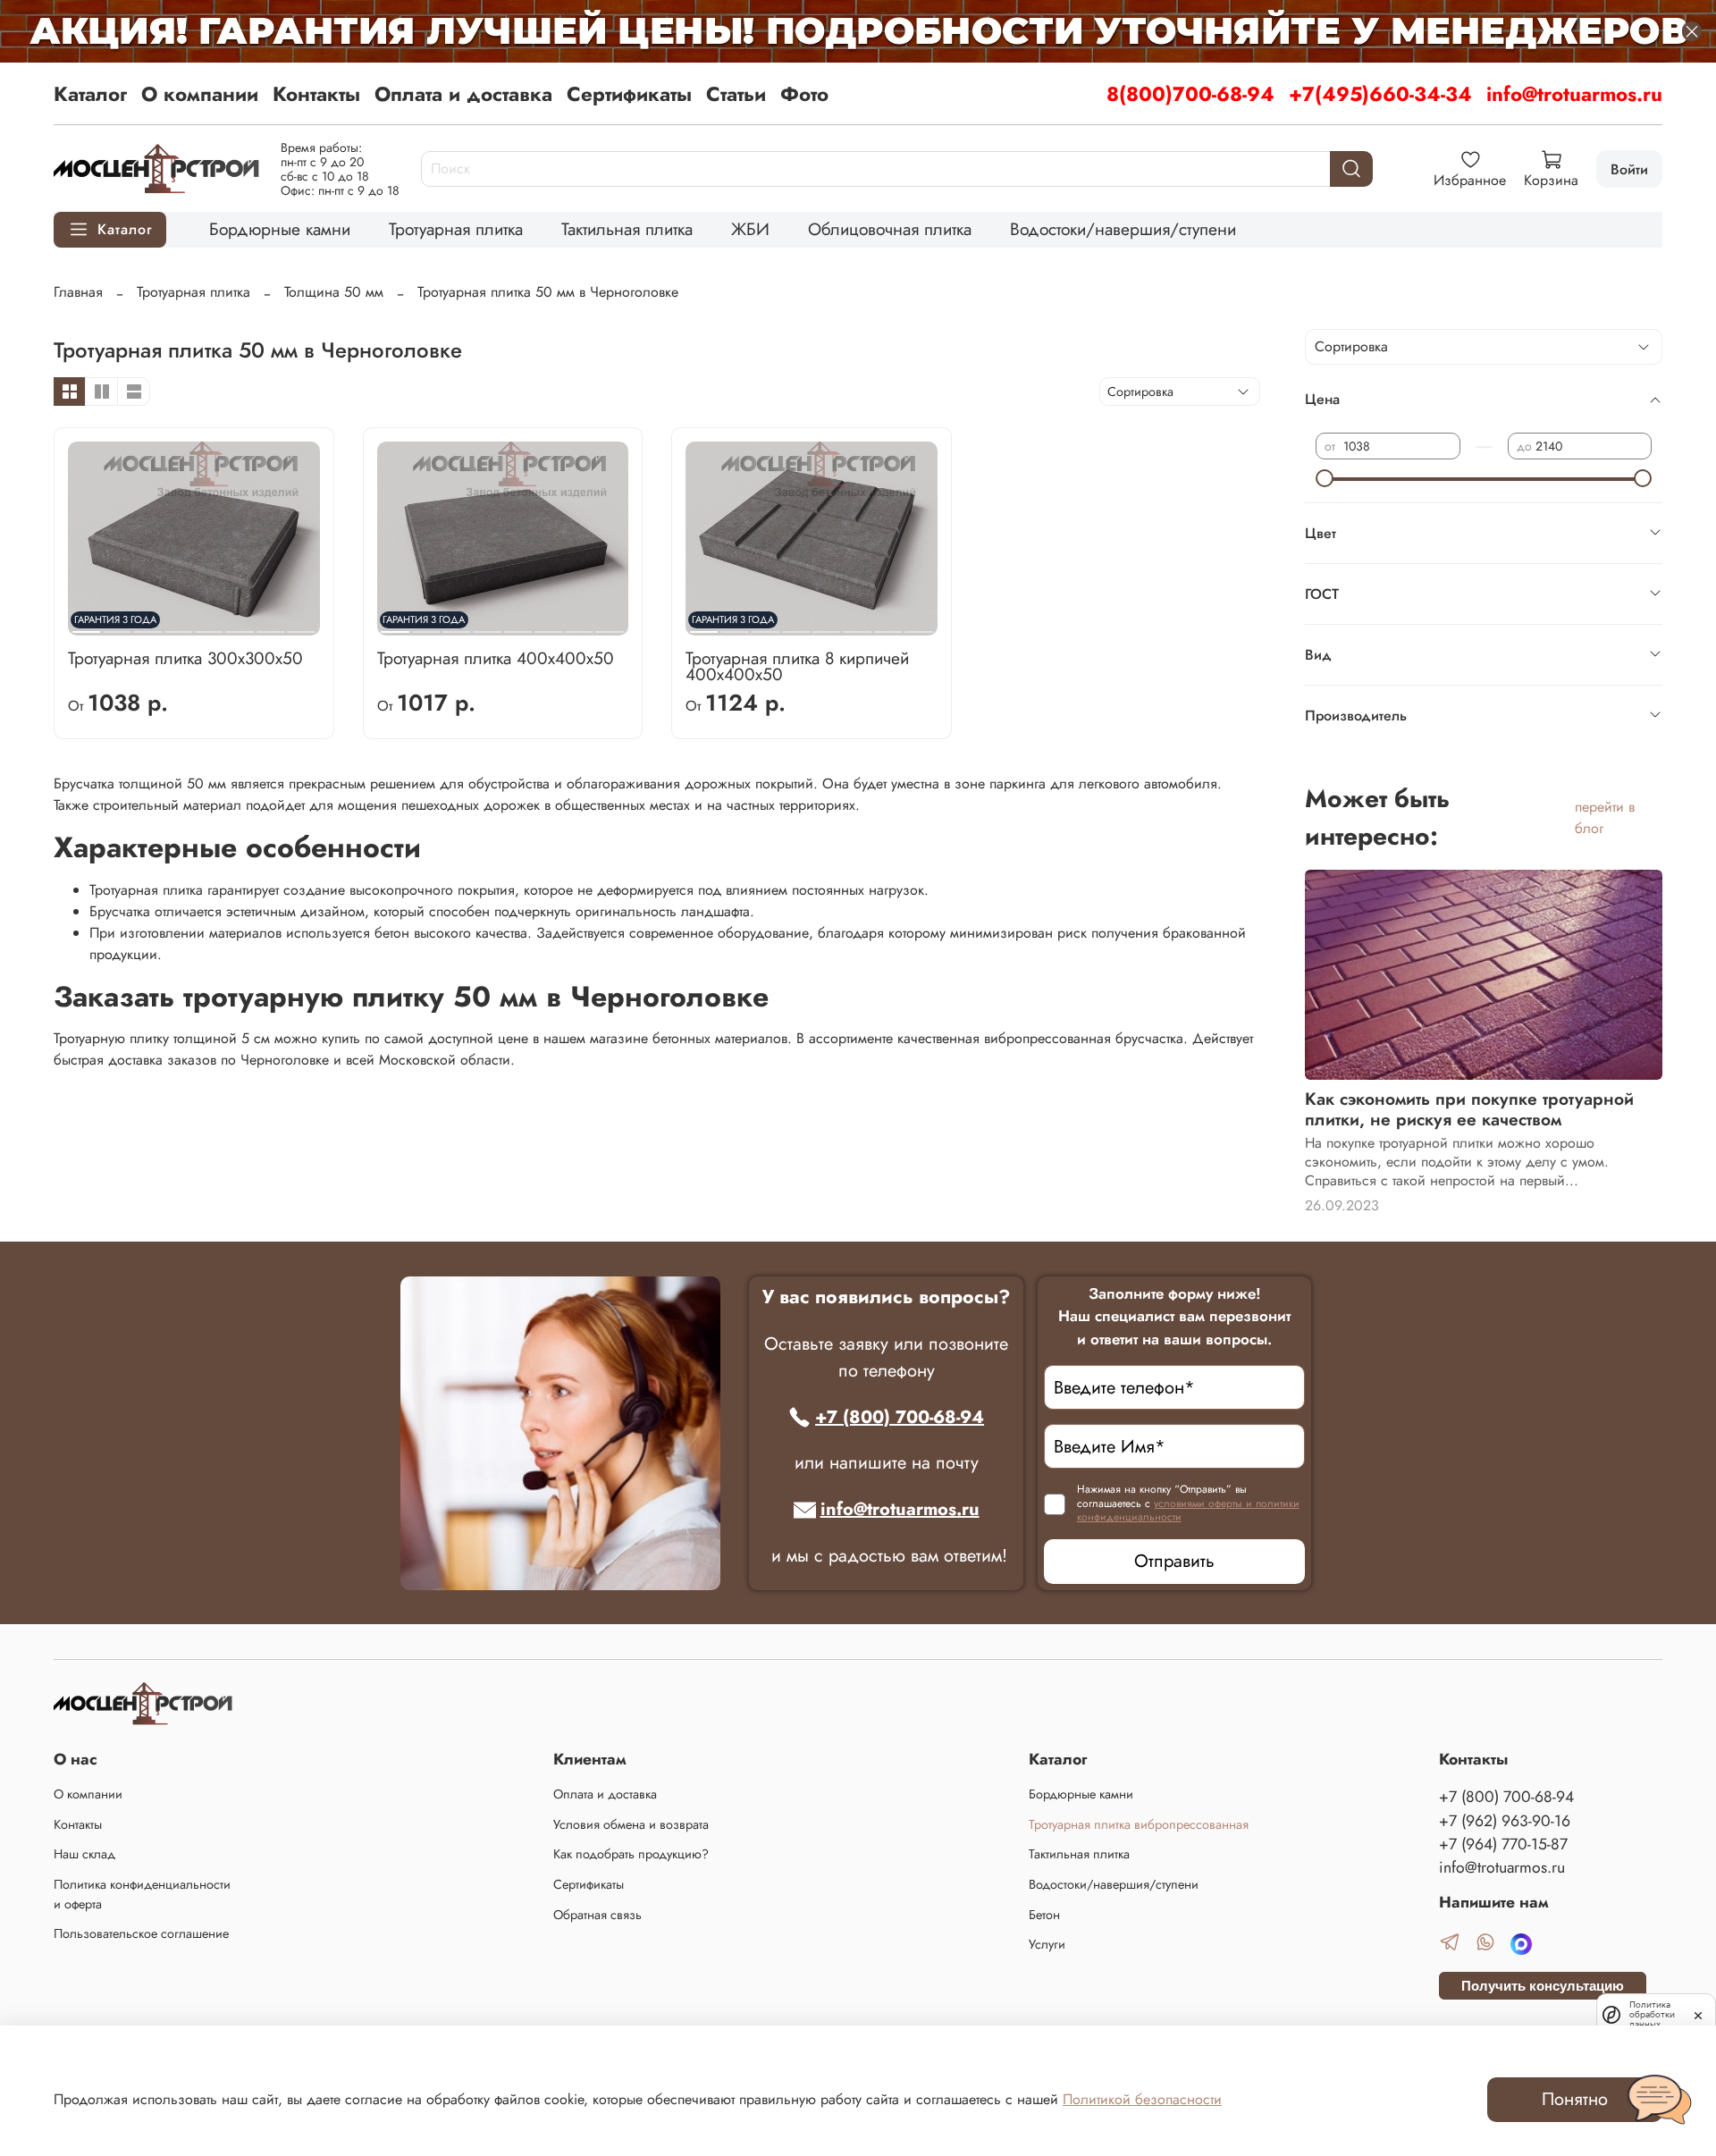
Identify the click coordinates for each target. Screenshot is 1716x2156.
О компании (200, 94)
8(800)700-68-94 (1190, 94)
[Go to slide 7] (270, 625)
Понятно (1575, 2099)
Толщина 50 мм (334, 292)
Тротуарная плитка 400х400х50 (496, 658)
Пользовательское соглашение (141, 1933)
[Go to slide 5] (209, 625)
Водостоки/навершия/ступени (1123, 229)
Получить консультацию (1543, 1986)
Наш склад (84, 1854)
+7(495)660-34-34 (1380, 94)
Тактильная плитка (627, 229)
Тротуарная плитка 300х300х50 (185, 658)
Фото (804, 94)
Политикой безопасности (1142, 2099)
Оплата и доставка (463, 94)
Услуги (1047, 1944)
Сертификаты (629, 94)
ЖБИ (750, 229)
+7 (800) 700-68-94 (900, 1417)
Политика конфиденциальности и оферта (142, 1894)
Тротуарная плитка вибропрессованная (1139, 1824)
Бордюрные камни (280, 229)
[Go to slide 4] (178, 625)
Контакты (316, 94)
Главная (78, 292)
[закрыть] (1698, 2014)
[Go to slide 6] (240, 625)
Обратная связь (597, 1915)
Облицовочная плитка (890, 229)
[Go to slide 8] (301, 625)
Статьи (736, 94)
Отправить (1174, 1561)
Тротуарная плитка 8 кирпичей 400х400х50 (797, 666)
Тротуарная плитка (456, 229)
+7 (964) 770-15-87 (1503, 1844)
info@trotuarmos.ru (1574, 94)
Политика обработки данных (1652, 2014)
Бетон (1044, 1915)
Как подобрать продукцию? (631, 1854)
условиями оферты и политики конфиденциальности (1188, 1511)
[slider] (1325, 478)
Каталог (90, 94)
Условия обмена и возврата (631, 1824)
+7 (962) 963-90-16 (1505, 1821)
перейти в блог (1605, 817)
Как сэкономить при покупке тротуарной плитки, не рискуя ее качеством (1469, 1109)
